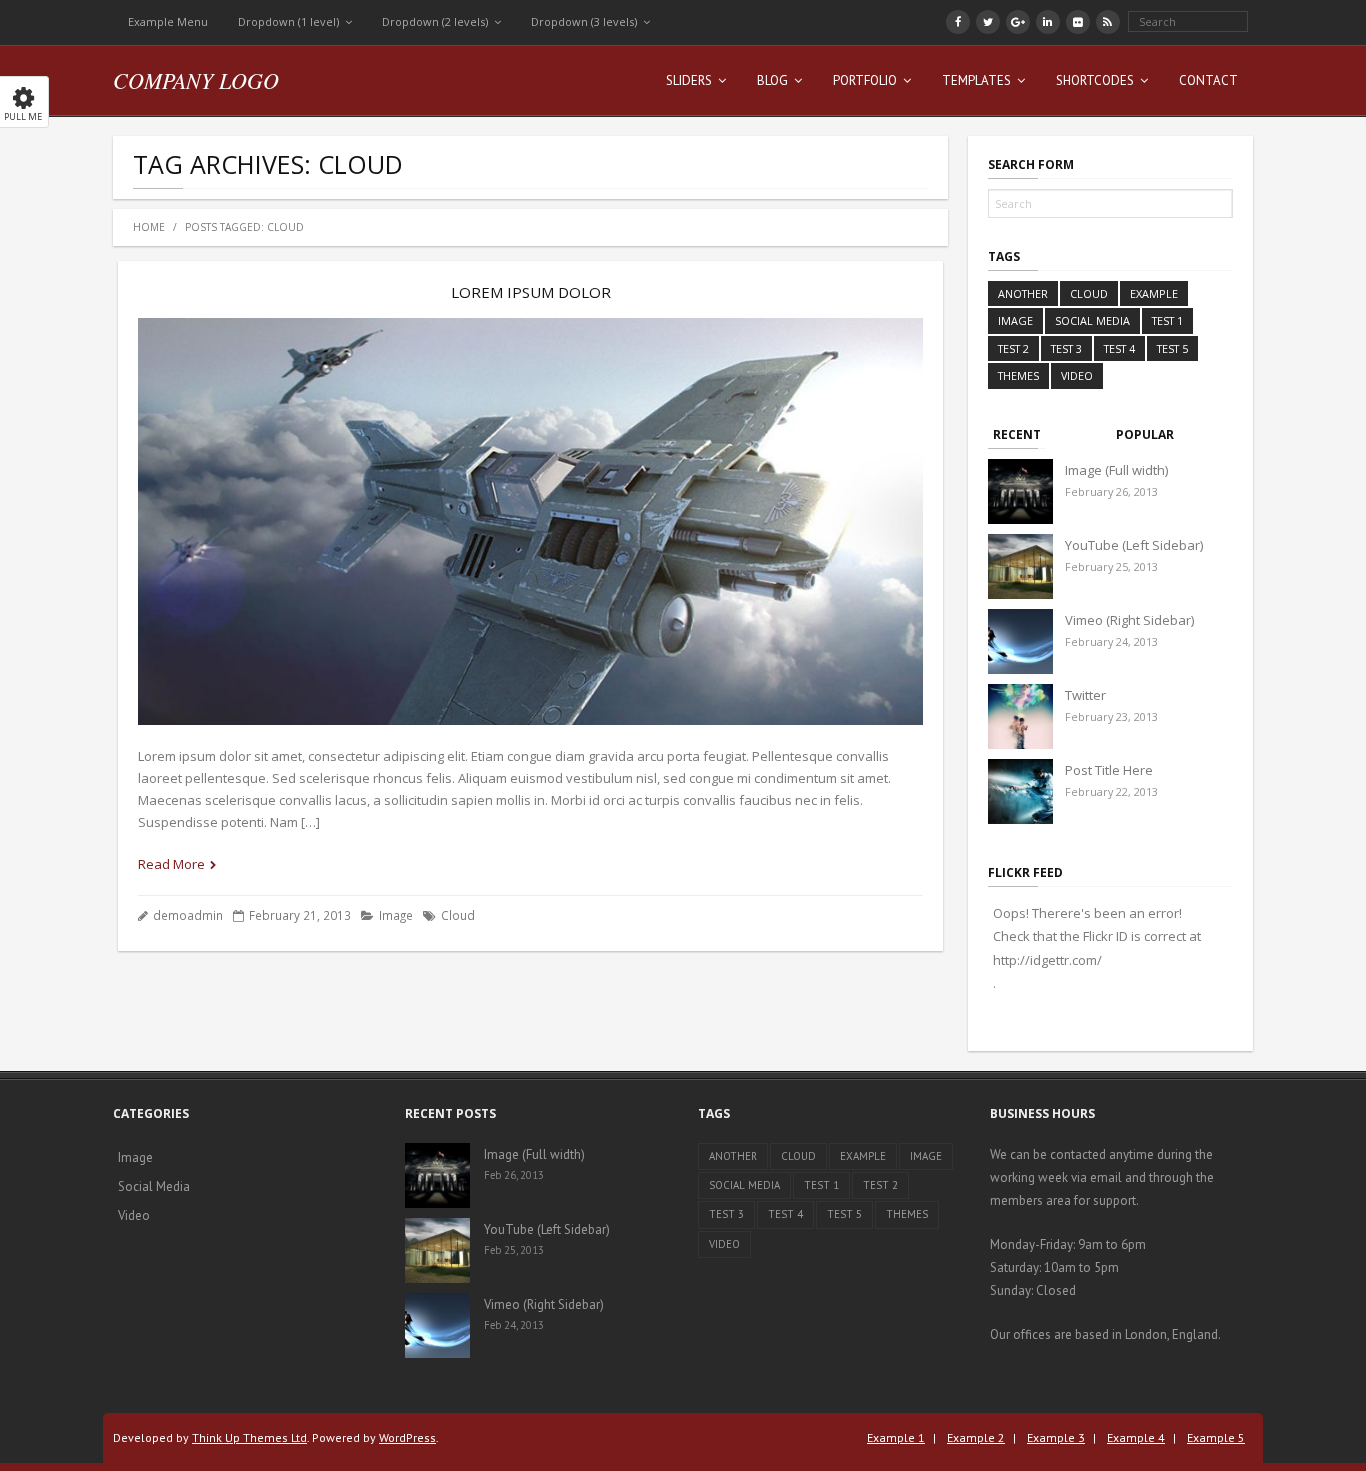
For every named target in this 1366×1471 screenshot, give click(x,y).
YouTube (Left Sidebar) (1134, 545)
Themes (1018, 375)
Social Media (1092, 320)
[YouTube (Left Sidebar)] (1020, 566)
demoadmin (188, 915)
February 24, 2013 (1111, 641)
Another (1023, 293)
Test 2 (1013, 348)
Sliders (689, 80)
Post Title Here (1109, 770)
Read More (171, 864)
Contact (1208, 80)
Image (396, 915)
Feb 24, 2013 (514, 1325)
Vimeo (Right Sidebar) (1129, 620)
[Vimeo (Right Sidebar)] (1020, 641)
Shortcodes (1095, 80)
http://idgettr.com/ (1047, 960)
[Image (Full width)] (1020, 491)
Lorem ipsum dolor (531, 292)
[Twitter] (1020, 716)
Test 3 (1066, 348)
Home (149, 227)
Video (1077, 375)
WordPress (407, 1437)
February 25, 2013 (1111, 566)
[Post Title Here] (1020, 791)
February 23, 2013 (1111, 716)
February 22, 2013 (1111, 791)
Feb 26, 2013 (514, 1175)
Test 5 (1172, 348)
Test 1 (1167, 320)
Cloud (458, 915)
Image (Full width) (1116, 470)
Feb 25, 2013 (514, 1250)
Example (1154, 293)
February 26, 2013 (1111, 491)
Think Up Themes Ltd (249, 1437)
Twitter (1085, 695)
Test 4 (1119, 348)
